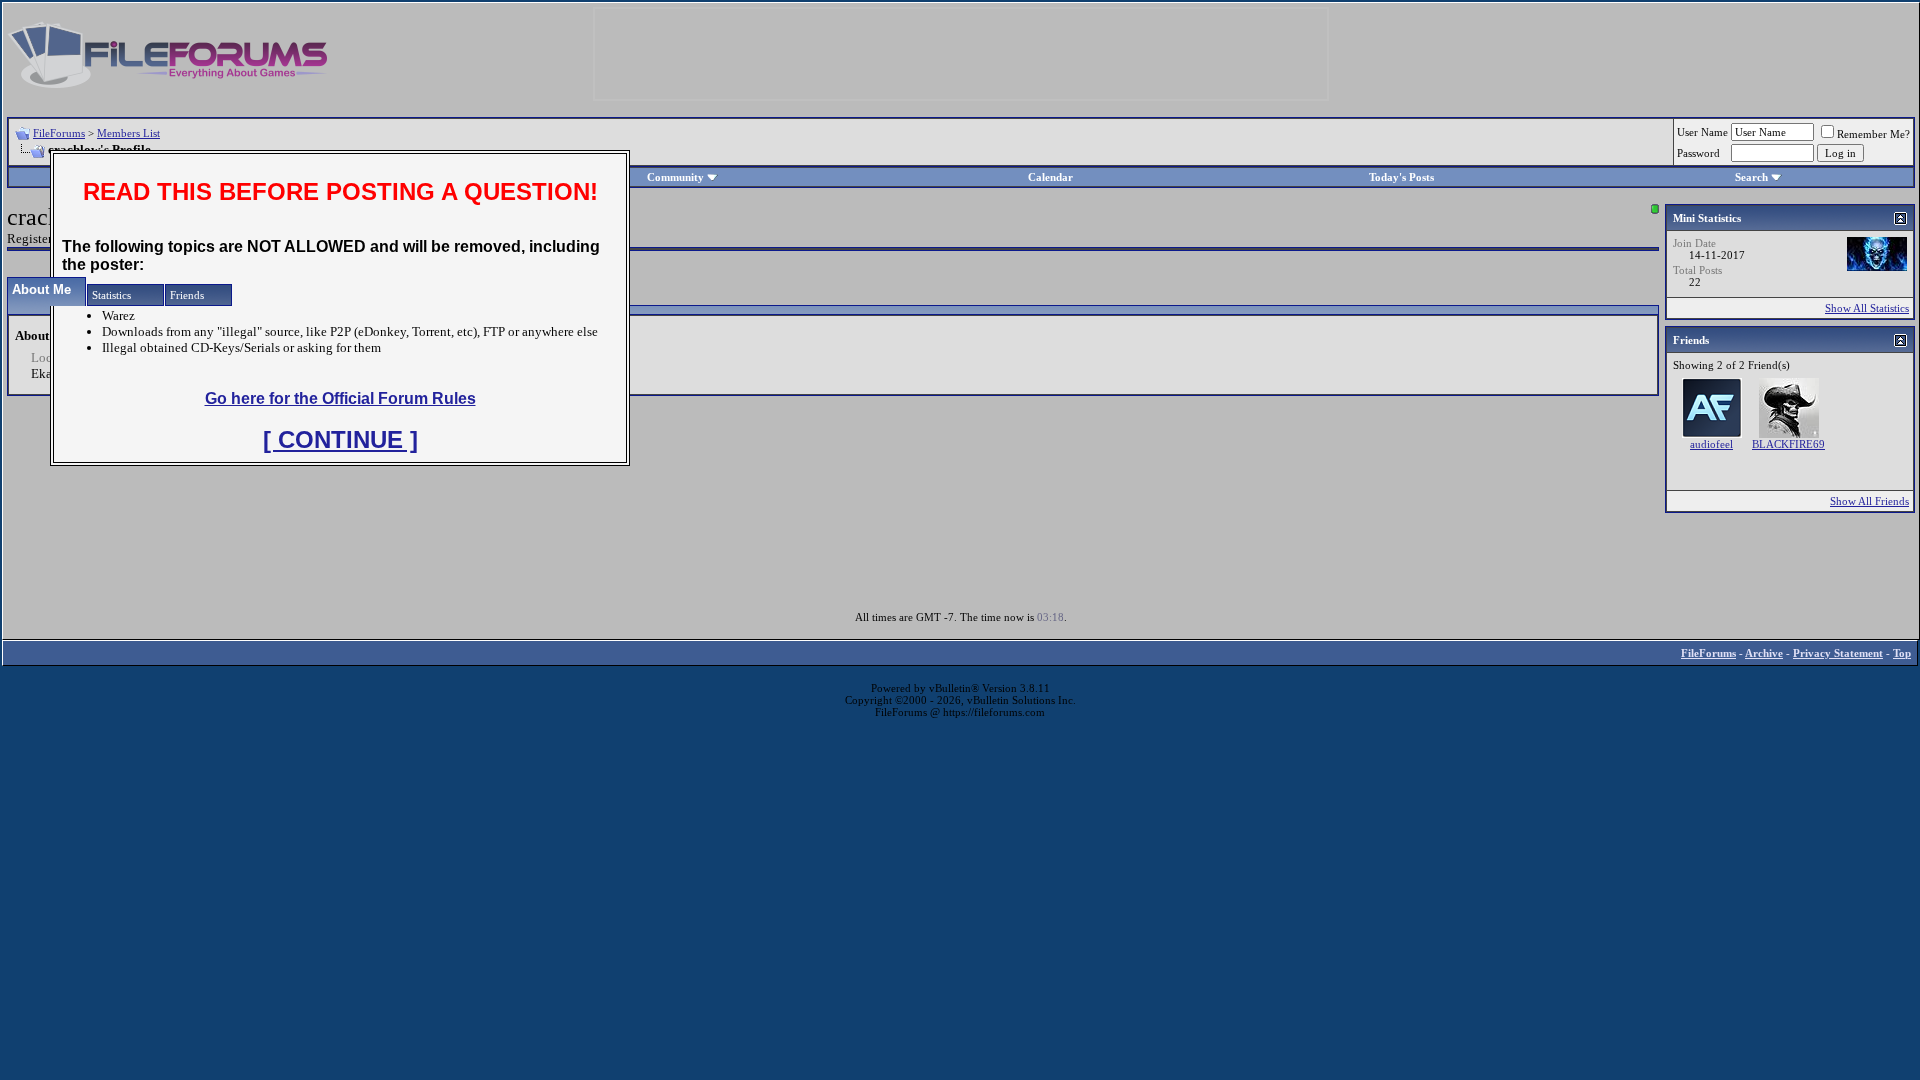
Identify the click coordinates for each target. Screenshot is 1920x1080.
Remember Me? (1873, 134)
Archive (1764, 653)
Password (1698, 153)
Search (1751, 177)
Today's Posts (1401, 177)
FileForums (59, 133)
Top (1902, 653)
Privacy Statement (1838, 653)
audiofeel (1711, 444)
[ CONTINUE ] (340, 439)
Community (675, 177)
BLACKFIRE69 (1788, 444)
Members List (128, 133)
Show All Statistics (1867, 308)
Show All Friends (1869, 501)
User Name (1702, 132)
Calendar (1050, 177)
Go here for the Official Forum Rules (340, 398)
